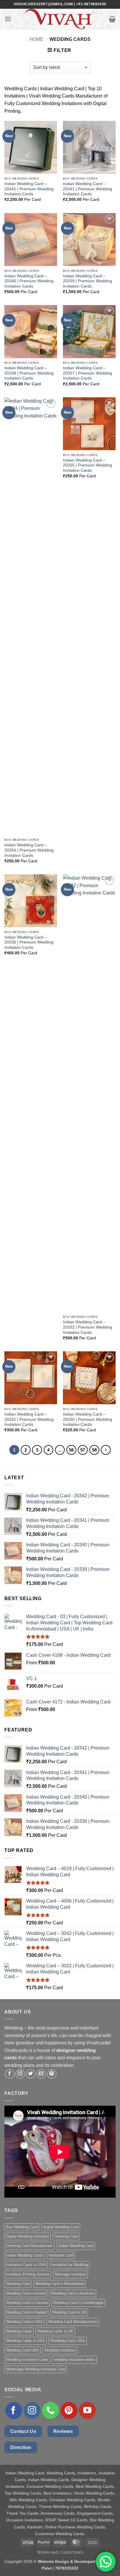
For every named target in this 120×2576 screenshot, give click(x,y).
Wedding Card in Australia (73, 2293)
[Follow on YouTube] (87, 2410)
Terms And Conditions (60, 2553)
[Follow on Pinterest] (52, 2074)
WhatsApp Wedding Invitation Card (36, 2369)
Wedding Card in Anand (26, 2293)
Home (36, 39)
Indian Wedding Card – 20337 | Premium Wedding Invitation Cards (88, 373)
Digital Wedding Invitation (28, 2236)
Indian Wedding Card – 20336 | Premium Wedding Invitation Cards (29, 942)
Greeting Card (66, 2236)
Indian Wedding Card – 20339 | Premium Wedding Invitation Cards (88, 281)
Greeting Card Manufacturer (29, 2246)
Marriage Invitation (71, 2274)
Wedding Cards (19, 2331)
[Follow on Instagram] (20, 2074)
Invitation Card (61, 2255)
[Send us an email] (41, 2074)
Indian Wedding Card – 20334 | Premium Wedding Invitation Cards (29, 850)
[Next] (106, 1450)
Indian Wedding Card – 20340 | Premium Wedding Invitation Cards (29, 281)
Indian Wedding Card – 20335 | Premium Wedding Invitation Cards (88, 465)
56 (71, 1450)
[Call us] (50, 2410)
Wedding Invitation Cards (27, 2360)
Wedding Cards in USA (25, 2341)
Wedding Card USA (22, 2350)
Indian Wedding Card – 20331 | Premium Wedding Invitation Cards (29, 1419)
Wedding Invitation (60, 2350)
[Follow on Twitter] (31, 2074)
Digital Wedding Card (61, 2227)
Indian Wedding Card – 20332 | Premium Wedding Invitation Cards (88, 1327)
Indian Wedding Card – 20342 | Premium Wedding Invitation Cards (29, 189)
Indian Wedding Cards (25, 2255)
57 (83, 1450)
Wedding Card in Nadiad (26, 2312)
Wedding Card (18, 2284)
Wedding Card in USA (24, 2322)
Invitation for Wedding (70, 2265)
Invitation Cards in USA (26, 2265)
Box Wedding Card (22, 2227)
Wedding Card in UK (69, 2312)
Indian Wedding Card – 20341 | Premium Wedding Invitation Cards (88, 189)
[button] (8, 19)
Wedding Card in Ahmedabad (60, 2284)
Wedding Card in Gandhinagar (78, 2303)
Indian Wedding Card (76, 2246)
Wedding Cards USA (68, 2341)
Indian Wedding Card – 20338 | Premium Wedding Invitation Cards (29, 373)
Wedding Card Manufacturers (73, 2322)
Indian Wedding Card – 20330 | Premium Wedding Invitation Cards (88, 1419)
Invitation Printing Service (28, 2274)
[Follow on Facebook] (10, 2074)
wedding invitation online (74, 2360)
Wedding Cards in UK (55, 2331)
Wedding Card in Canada (27, 2303)
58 (94, 1450)
